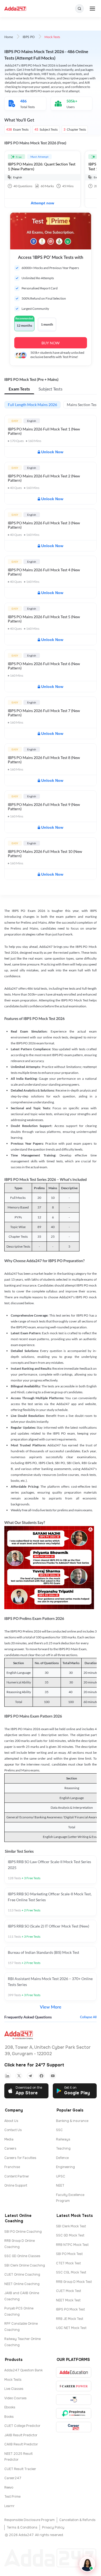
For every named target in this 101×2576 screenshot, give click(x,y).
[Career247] (74, 2427)
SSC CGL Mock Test (71, 2272)
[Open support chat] (87, 2564)
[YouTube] (53, 2076)
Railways (63, 2139)
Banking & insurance (72, 2121)
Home (9, 37)
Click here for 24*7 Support (34, 2065)
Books (9, 2417)
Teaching (63, 2148)
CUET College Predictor (22, 2426)
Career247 (13, 2478)
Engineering (65, 2167)
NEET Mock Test (68, 2300)
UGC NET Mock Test (71, 2328)
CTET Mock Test (68, 2263)
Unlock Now (52, 452)
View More (51, 2007)
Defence (62, 2158)
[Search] (79, 9)
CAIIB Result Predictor (21, 2444)
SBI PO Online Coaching (23, 2232)
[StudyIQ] (74, 2400)
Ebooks (10, 2407)
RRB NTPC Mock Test (72, 2245)
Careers (10, 2148)
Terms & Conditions (22, 2527)
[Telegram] (30, 2076)
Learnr (9, 2506)
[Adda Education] (74, 2372)
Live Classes (14, 2389)
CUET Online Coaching (22, 2275)
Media (9, 2139)
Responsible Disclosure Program (29, 2520)
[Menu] (92, 9)
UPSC (61, 2176)
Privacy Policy (53, 2527)
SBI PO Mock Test (69, 2254)
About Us (11, 2121)
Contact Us (13, 2130)
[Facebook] (41, 2076)
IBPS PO (29, 37)
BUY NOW (50, 343)
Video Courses (15, 2398)
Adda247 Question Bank (23, 2370)
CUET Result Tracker (20, 2469)
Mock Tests (13, 2380)
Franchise (12, 2167)
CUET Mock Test (69, 2291)
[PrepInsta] (74, 2413)
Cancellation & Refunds (77, 2520)
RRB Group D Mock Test (74, 2282)
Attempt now (42, 203)
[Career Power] (74, 2386)
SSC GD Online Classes (22, 2256)
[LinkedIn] (8, 2076)
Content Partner (17, 2176)
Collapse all (88, 2017)
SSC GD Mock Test (70, 2235)
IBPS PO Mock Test (70, 2309)
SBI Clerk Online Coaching (25, 2265)
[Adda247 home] (15, 9)
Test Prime (12, 2497)
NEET (60, 2186)
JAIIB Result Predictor (21, 2435)
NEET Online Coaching (22, 2284)
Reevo (9, 2487)
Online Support (16, 2186)
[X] (19, 2076)
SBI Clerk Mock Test (71, 2226)
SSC (59, 2130)
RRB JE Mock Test (70, 2319)
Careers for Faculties (20, 2158)
